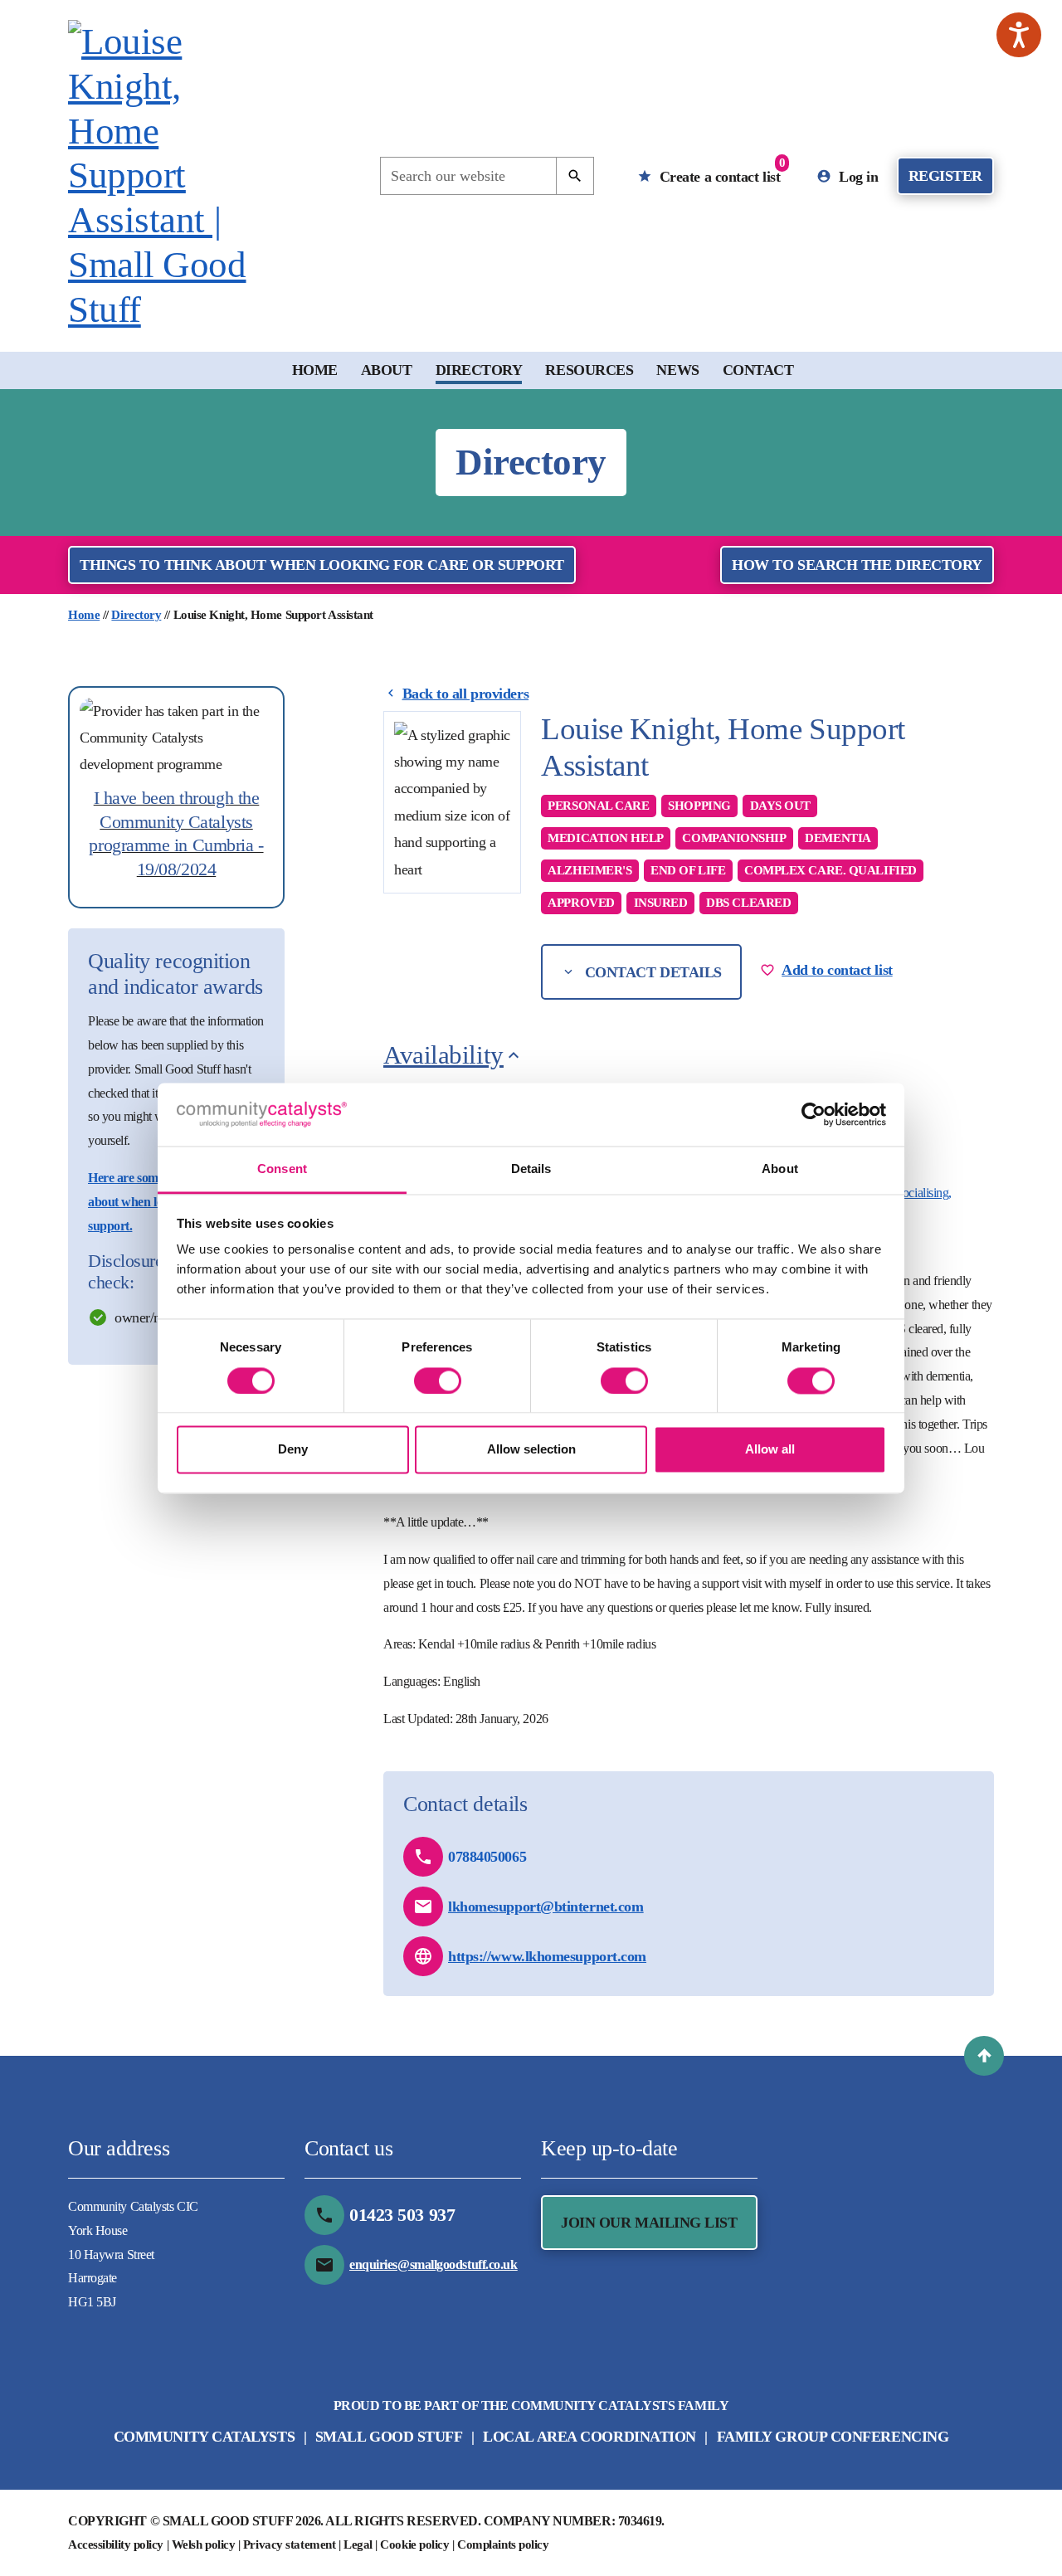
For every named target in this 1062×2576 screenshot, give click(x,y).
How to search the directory (857, 565)
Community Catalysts (204, 2437)
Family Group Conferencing (833, 2437)
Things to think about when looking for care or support (322, 565)
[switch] (438, 1381)
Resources (589, 370)
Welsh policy (204, 2544)
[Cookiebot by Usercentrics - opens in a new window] (814, 1114)
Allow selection (531, 1450)
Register (945, 176)
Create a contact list (720, 170)
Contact (758, 370)
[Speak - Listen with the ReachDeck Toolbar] (1019, 35)
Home (315, 370)
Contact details (651, 972)
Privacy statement (289, 2544)
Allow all (770, 1450)
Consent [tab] (282, 1169)
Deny (293, 1450)
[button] (984, 2056)
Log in (857, 177)
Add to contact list (837, 970)
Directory (479, 370)
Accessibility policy (116, 2544)
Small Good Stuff (389, 2437)
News (677, 370)
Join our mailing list (649, 2223)
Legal (358, 2544)
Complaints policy (503, 2544)
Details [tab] (531, 1169)
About (387, 370)
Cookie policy (414, 2544)
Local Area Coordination (589, 2437)
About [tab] (780, 1169)
